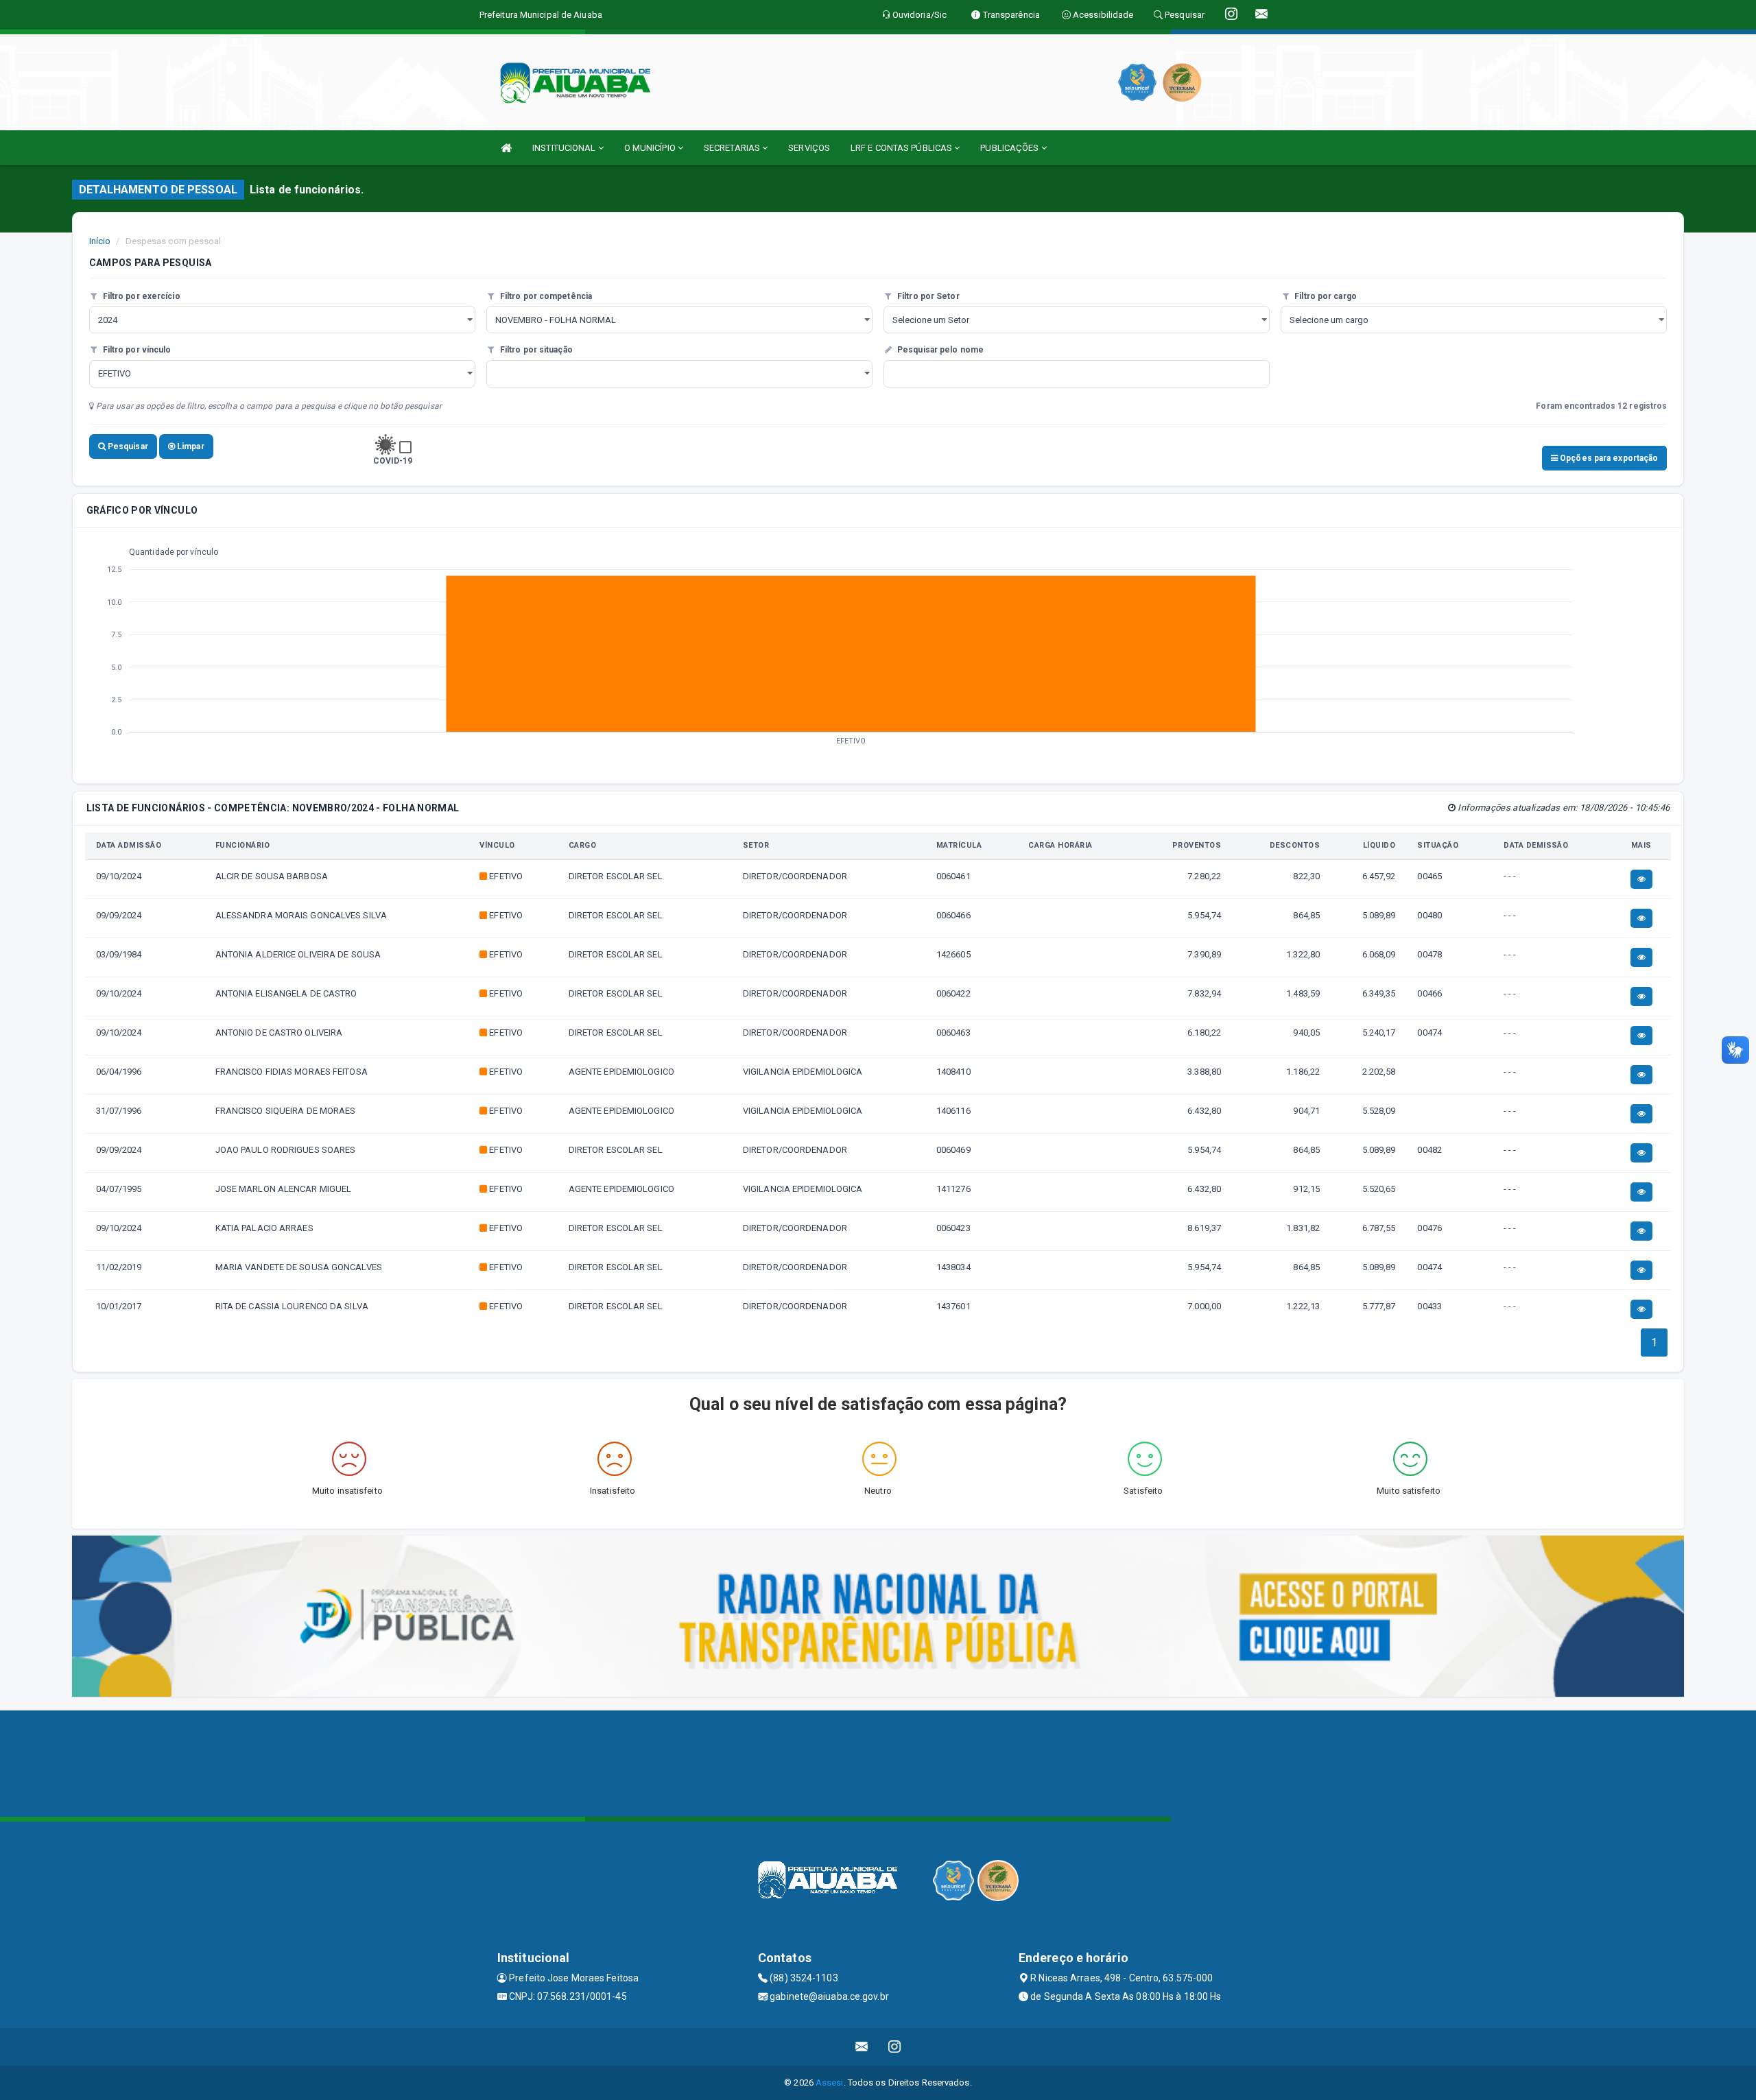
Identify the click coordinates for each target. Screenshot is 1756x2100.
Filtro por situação (535, 350)
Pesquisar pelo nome (939, 350)
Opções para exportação (1608, 458)
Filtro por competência (545, 296)
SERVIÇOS (809, 148)
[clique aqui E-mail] (862, 2047)
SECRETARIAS (733, 148)
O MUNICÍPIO (651, 148)
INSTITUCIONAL (565, 148)
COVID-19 (393, 461)
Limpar (190, 446)
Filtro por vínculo (136, 350)
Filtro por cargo (1325, 296)
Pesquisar (127, 446)
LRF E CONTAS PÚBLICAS (902, 148)
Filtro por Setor (927, 296)
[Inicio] (506, 148)
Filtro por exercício (141, 296)
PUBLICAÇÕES (1010, 148)
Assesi (830, 2083)
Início (100, 241)
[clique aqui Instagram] (895, 2047)
